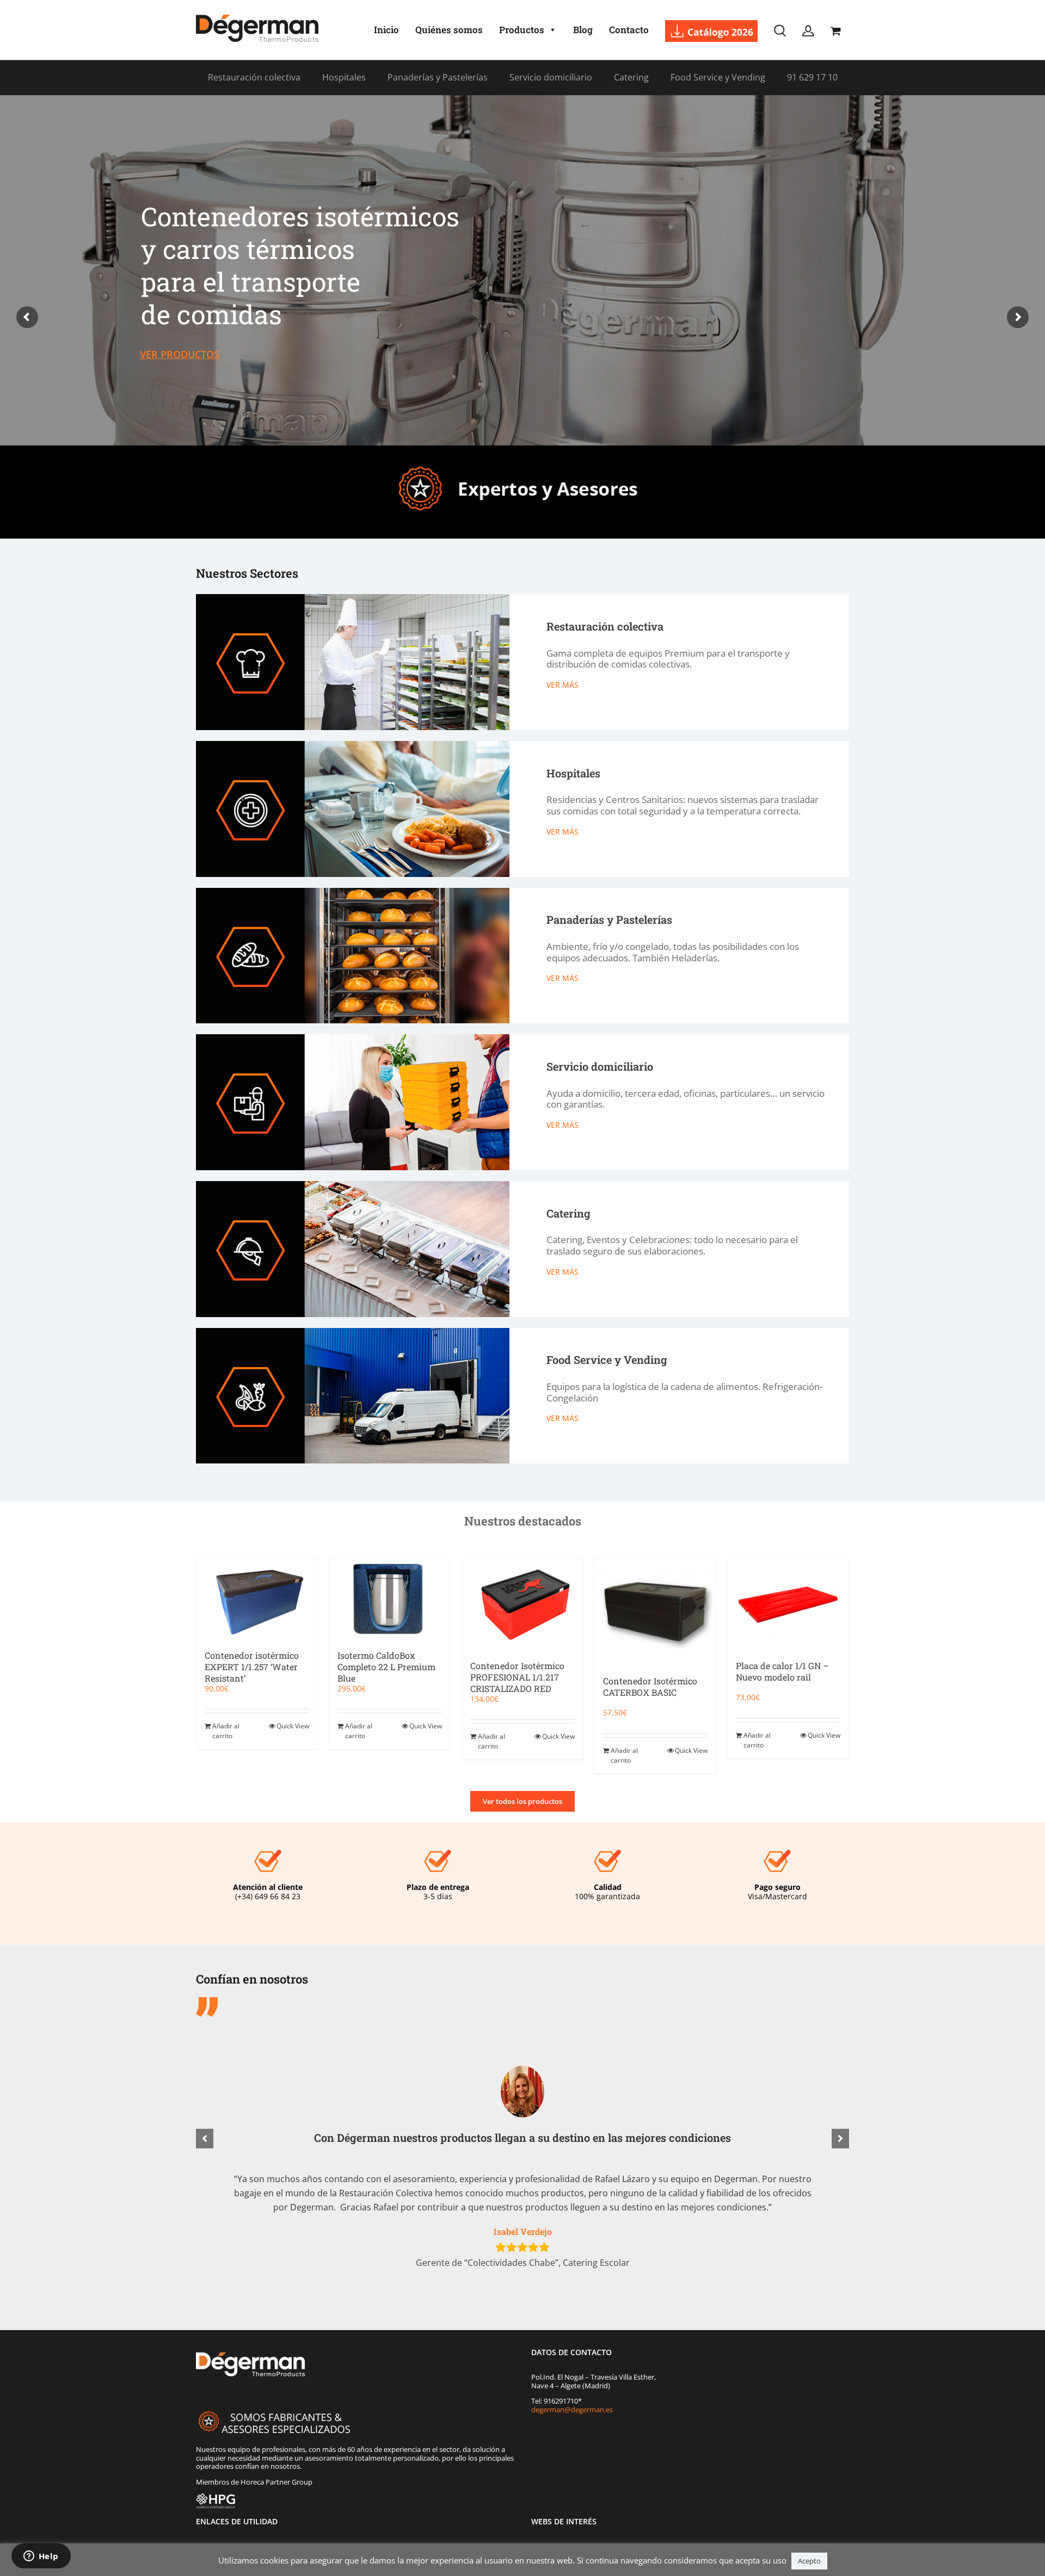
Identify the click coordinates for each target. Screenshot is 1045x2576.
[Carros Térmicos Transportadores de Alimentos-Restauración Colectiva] (353, 598)
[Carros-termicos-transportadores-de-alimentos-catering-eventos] (353, 1185)
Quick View (293, 1726)
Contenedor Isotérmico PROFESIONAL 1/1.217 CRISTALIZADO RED (517, 1677)
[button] (205, 2139)
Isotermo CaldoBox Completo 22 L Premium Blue (386, 1667)
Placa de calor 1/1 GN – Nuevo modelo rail (782, 1671)
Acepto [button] (809, 2561)
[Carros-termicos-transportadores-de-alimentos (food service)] (353, 1332)
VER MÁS (563, 685)
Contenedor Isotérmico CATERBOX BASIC (650, 1687)
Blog (583, 30)
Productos (522, 30)
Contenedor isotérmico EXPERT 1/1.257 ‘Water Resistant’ (252, 1667)
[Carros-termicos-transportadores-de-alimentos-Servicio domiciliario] (353, 1038)
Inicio (386, 30)
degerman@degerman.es (572, 2410)
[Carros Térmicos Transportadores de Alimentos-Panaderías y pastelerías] (353, 891)
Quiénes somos (449, 30)
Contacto (629, 30)
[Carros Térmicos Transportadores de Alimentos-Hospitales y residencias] (353, 745)
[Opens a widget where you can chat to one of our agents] (41, 2557)
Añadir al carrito (226, 1731)
